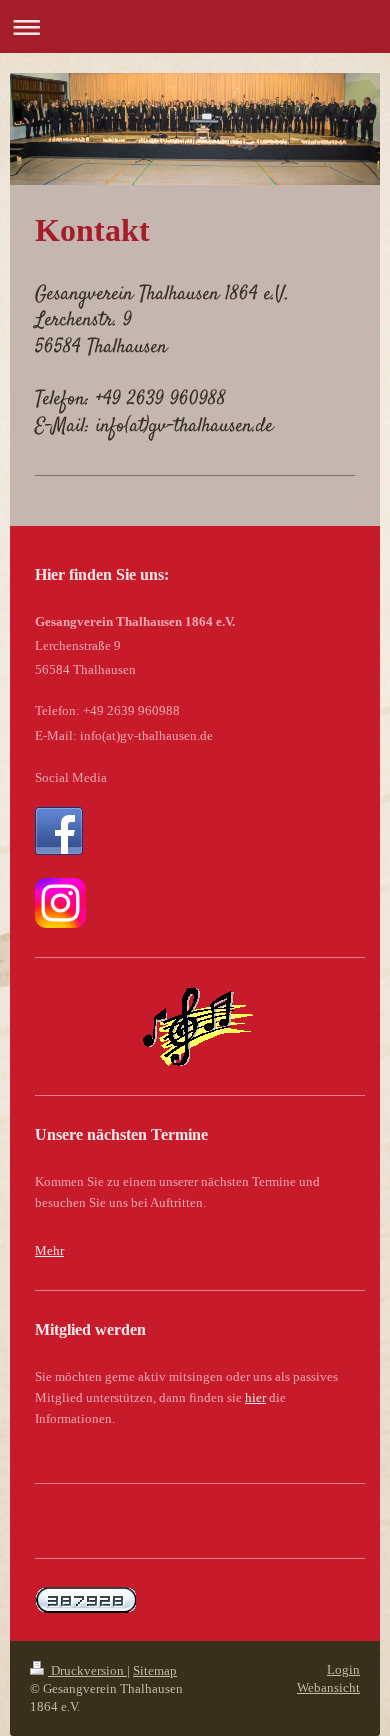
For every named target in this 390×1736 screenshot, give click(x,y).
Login (343, 1669)
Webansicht (328, 1687)
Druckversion (87, 1670)
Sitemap (155, 1670)
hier (255, 1397)
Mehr (49, 1250)
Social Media (71, 777)
